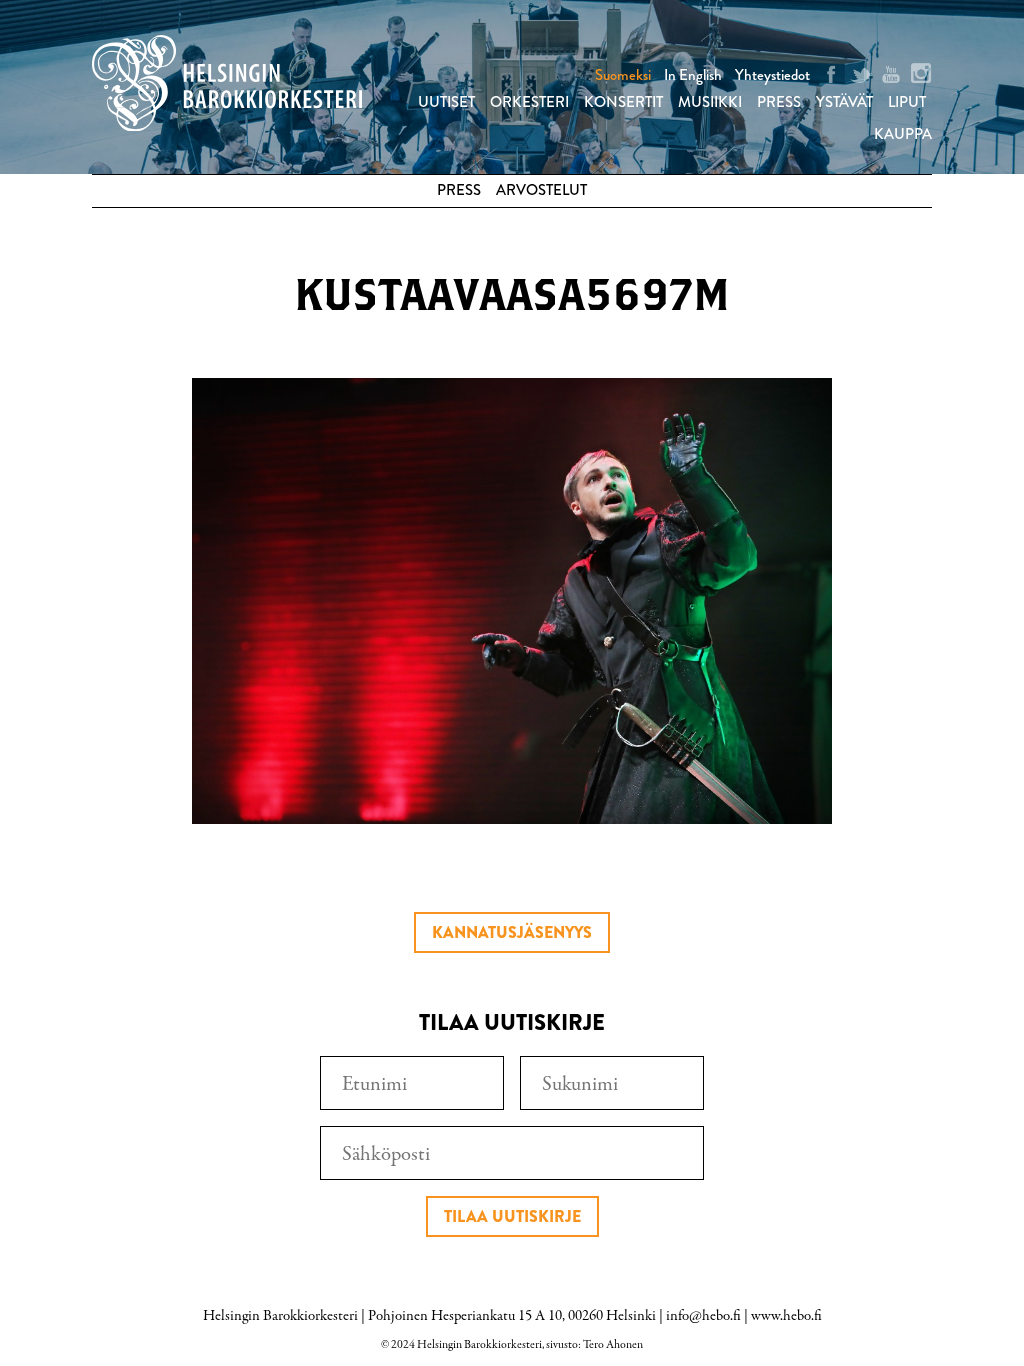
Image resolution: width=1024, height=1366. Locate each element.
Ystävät (844, 102)
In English (693, 75)
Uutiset (446, 102)
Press (779, 102)
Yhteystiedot (772, 75)
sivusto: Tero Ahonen (594, 1345)
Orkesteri (529, 102)
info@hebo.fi (703, 1316)
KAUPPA (903, 134)
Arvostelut (541, 190)
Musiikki (710, 102)
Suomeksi (623, 75)
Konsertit (623, 102)
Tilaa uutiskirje (512, 1216)
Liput (907, 102)
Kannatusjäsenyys (512, 932)
